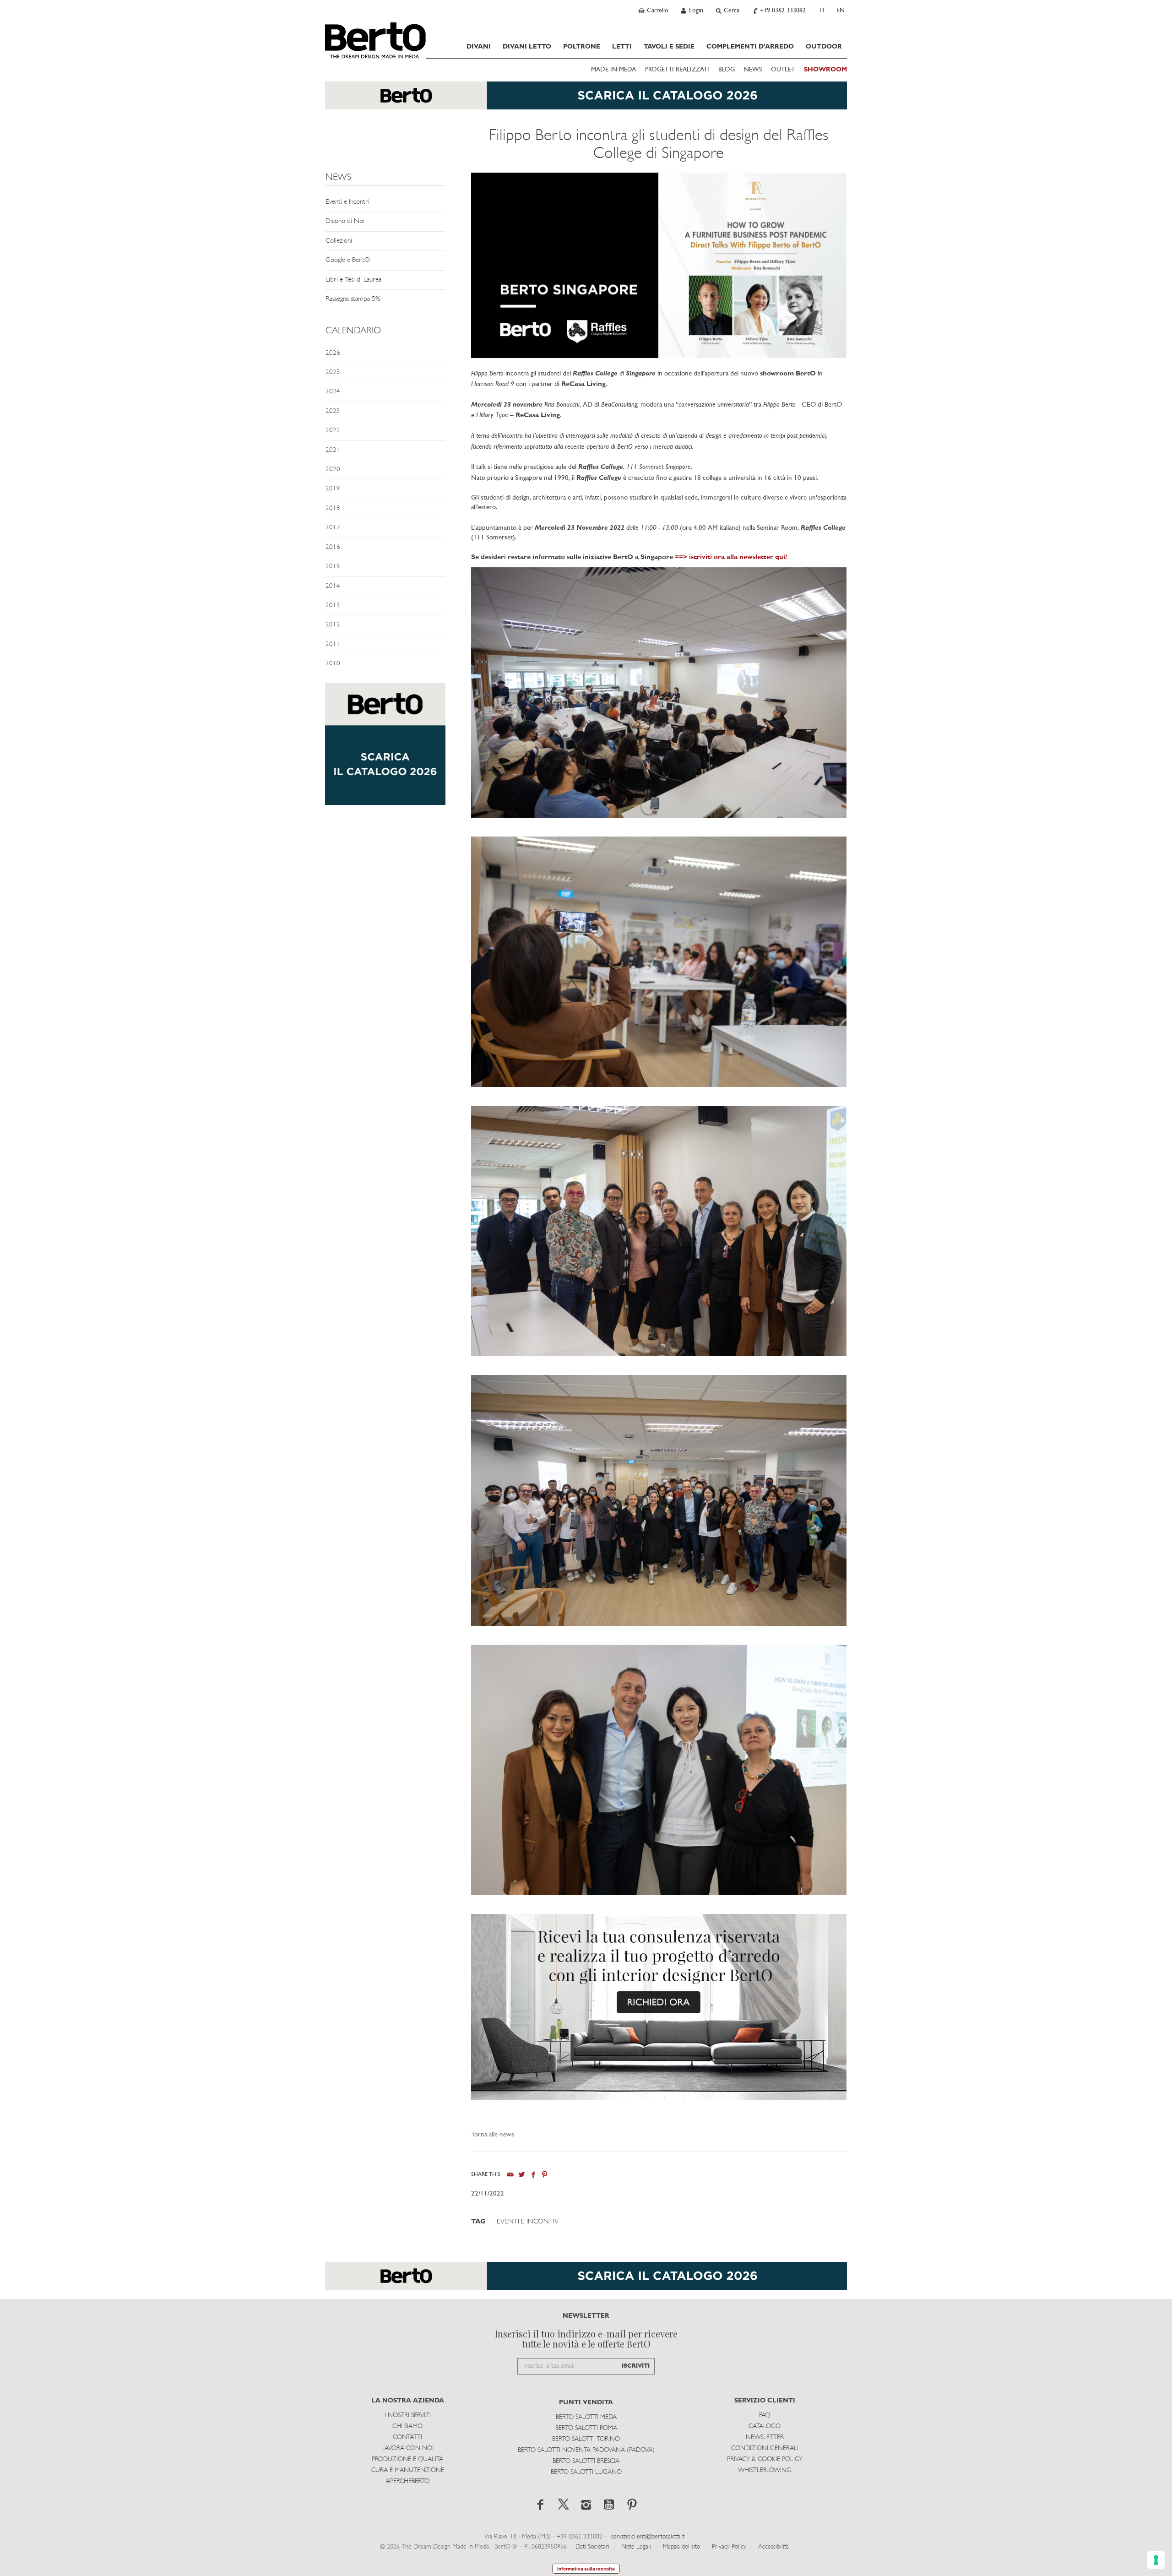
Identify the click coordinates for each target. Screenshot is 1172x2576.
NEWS (753, 70)
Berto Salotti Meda (586, 2417)
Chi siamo (407, 2427)
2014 (333, 586)
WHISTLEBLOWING (765, 2470)
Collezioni (339, 241)
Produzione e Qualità (407, 2459)
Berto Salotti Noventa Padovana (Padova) (586, 2450)
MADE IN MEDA (613, 70)
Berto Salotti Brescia (586, 2461)
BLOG (727, 70)
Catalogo (765, 2427)
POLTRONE (582, 47)
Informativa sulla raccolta (586, 2569)
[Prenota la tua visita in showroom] (586, 100)
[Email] (510, 2175)
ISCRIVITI (636, 2366)
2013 (333, 606)
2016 (333, 547)
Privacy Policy (729, 2547)
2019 (333, 489)
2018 (333, 508)
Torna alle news (493, 2135)
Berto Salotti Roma (586, 2428)
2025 (333, 372)
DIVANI (479, 47)
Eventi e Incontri (347, 202)
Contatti (407, 2437)
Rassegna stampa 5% (353, 299)
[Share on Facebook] (533, 2175)
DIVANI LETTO (527, 47)
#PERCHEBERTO (408, 2481)
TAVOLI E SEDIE (669, 47)
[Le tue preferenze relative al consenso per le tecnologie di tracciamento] (1156, 2560)
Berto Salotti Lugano (586, 2472)
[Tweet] (522, 2175)
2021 (333, 450)
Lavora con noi (407, 2448)
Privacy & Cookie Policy (765, 2459)
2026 (333, 353)
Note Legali (636, 2547)
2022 (333, 431)
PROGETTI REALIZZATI (677, 70)
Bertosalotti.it (375, 40)
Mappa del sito (681, 2547)
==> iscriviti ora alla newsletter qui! (731, 557)
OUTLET (783, 70)
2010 (333, 664)
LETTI (622, 47)
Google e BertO (348, 260)
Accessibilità (773, 2547)
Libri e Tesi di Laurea (353, 280)
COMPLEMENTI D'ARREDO (750, 47)
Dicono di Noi (345, 221)
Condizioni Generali (765, 2448)
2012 (333, 625)
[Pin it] (545, 2175)
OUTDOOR (824, 47)
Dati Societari (592, 2547)
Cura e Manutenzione (408, 2470)
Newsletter (765, 2437)
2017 (333, 528)
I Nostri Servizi (408, 2416)
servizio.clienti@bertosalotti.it (648, 2537)
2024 (333, 392)
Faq (765, 2416)
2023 (333, 411)
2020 (333, 470)
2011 (333, 644)
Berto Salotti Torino (586, 2439)
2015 (333, 567)
